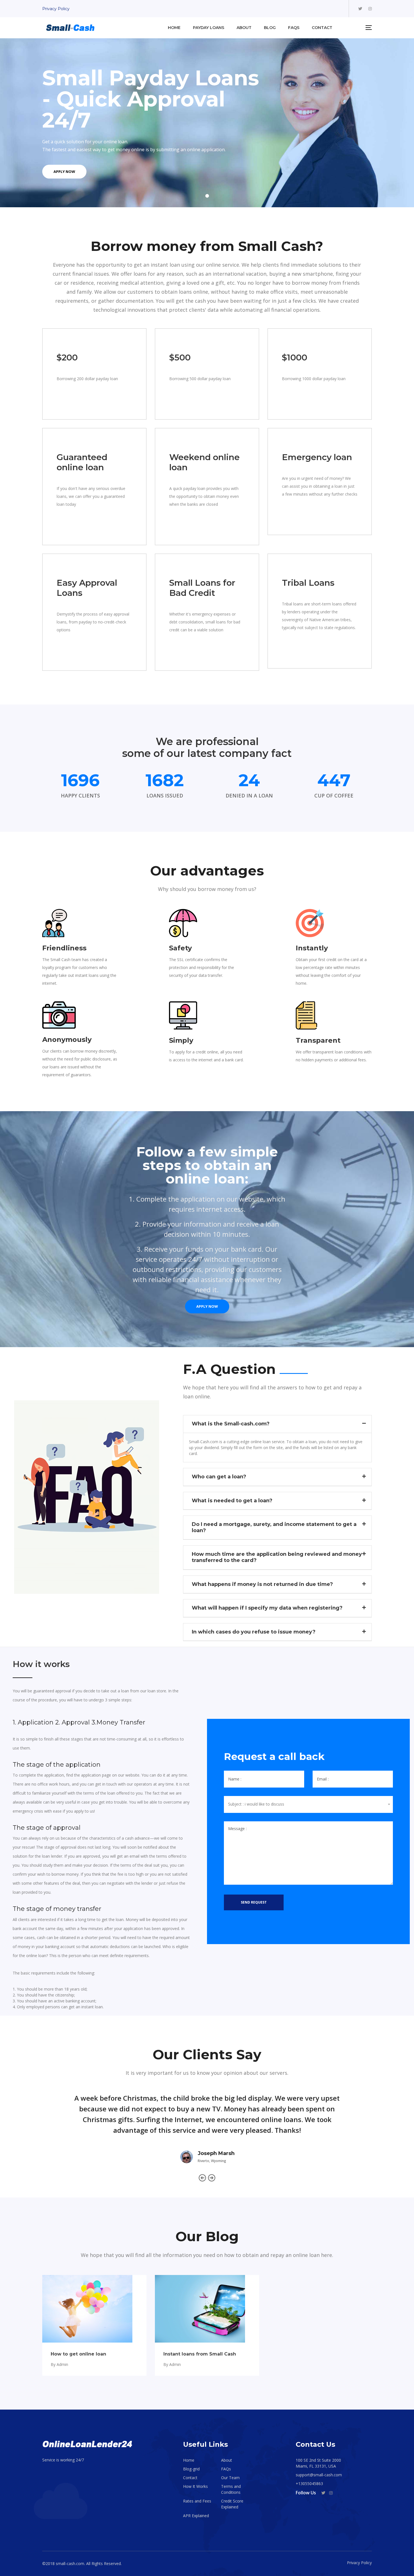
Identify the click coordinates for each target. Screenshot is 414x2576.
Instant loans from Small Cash (200, 2354)
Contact (190, 2478)
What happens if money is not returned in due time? (262, 1584)
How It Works (195, 2486)
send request (254, 1902)
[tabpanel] (207, 123)
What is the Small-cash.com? (231, 1424)
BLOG (270, 28)
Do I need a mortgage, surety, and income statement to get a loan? (274, 1527)
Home (189, 2460)
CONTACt (322, 28)
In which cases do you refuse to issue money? (254, 1632)
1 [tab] (207, 196)
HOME (174, 28)
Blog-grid (191, 2469)
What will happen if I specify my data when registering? (267, 1608)
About (244, 28)
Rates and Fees (197, 2501)
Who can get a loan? (219, 1477)
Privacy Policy (56, 9)
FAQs (294, 28)
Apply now (64, 171)
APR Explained (196, 2516)
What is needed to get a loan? (232, 1501)
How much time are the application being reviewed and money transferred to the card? (277, 1557)
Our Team (230, 2478)
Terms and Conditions (231, 2489)
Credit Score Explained (232, 2504)
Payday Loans (209, 28)
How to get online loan (78, 2354)
